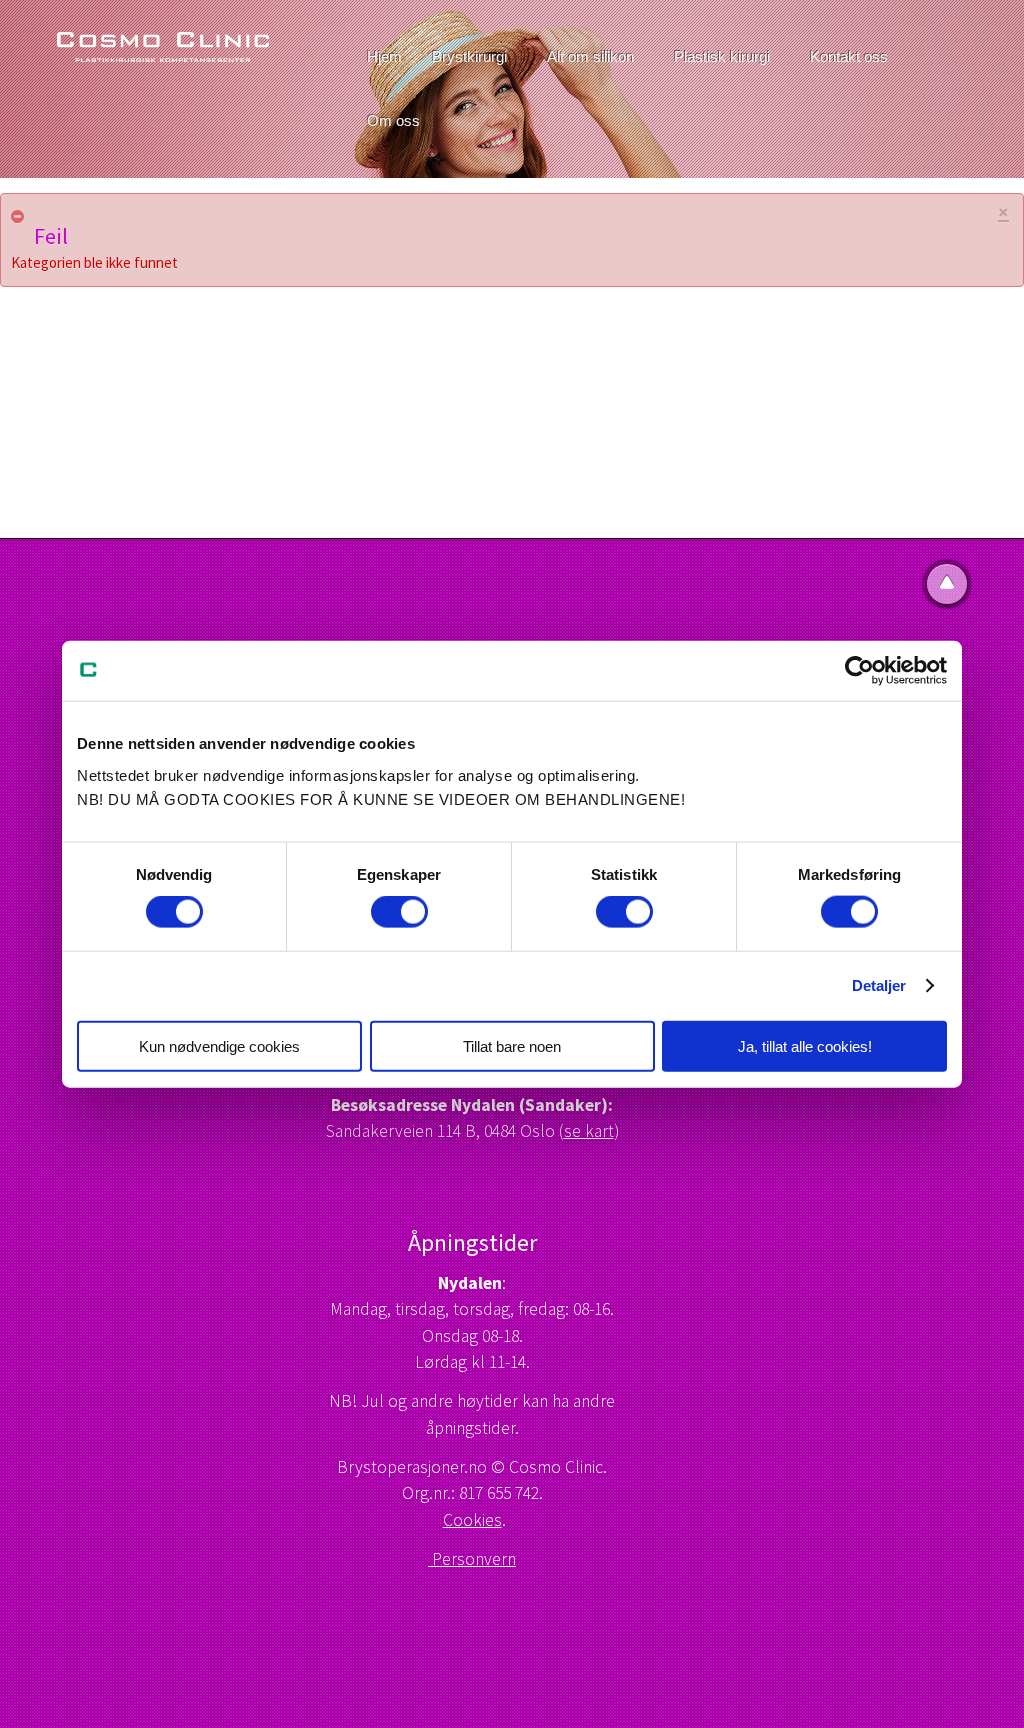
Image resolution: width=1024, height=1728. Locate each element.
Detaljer (879, 985)
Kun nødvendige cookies (219, 1045)
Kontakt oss (849, 56)
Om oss (393, 120)
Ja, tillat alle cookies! (805, 1045)
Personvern (472, 1559)
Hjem (384, 56)
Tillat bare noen (512, 1045)
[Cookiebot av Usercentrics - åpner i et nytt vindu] (859, 671)
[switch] (399, 912)
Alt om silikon (590, 56)
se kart (589, 1131)
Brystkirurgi (469, 56)
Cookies (472, 1520)
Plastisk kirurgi (722, 56)
